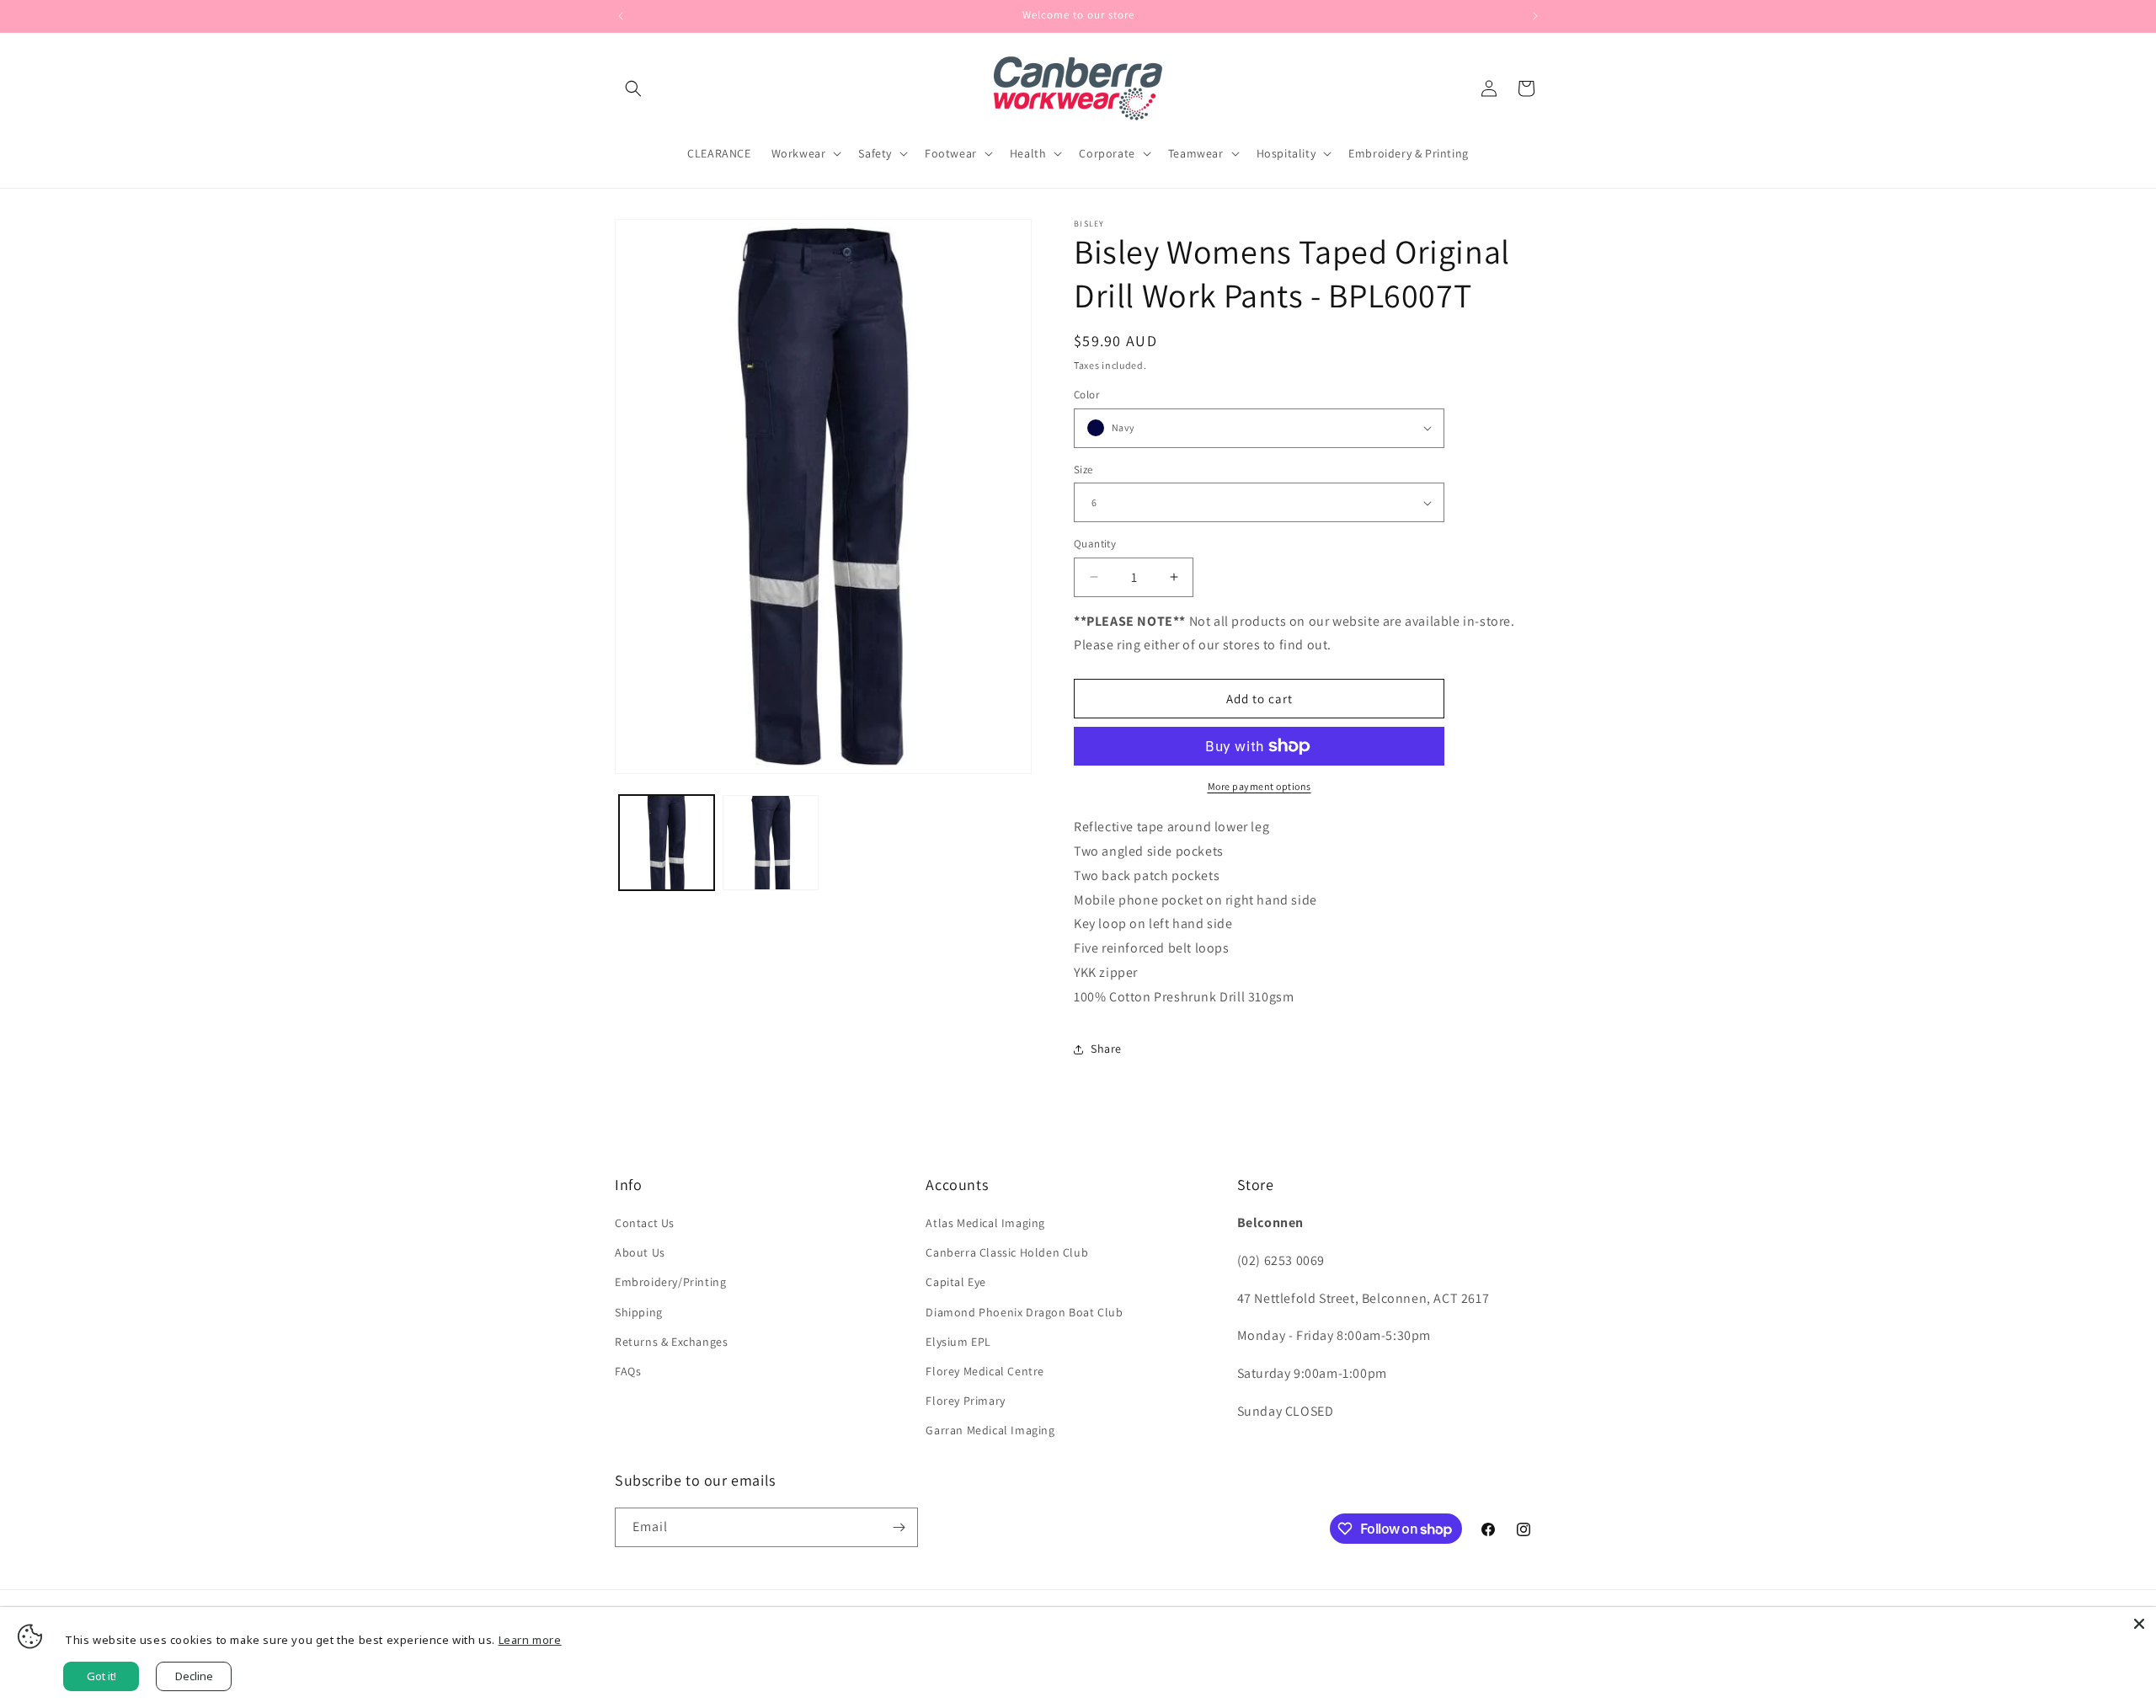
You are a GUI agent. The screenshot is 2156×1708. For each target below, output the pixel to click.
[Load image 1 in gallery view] (667, 843)
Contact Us (645, 1223)
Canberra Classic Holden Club (1007, 1252)
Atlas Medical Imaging (985, 1223)
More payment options (1259, 786)
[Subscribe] (899, 1527)
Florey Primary (965, 1401)
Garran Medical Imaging (990, 1430)
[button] (633, 88)
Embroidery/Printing (670, 1282)
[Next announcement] (1535, 16)
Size (1083, 470)
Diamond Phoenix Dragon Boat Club (1024, 1312)
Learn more (530, 1640)
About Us (640, 1252)
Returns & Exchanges (671, 1342)
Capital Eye (956, 1282)
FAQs (628, 1371)
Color (1086, 395)
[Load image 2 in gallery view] (770, 843)
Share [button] (1106, 1049)
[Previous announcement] (621, 16)
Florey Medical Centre (985, 1371)
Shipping (639, 1312)
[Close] (2139, 1624)
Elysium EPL (958, 1342)
